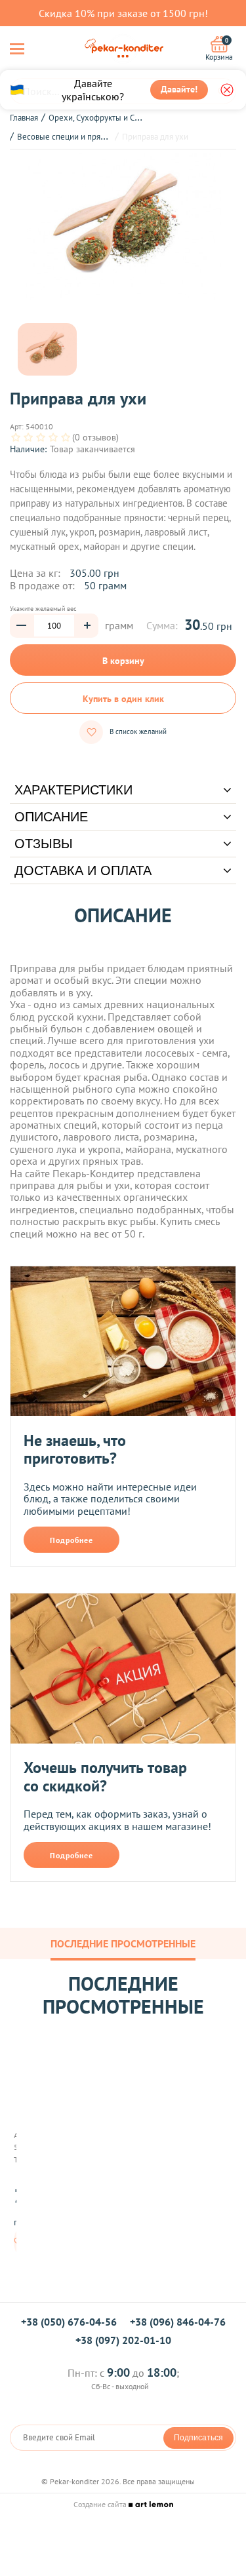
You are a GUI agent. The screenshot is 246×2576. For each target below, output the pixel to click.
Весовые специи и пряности (69, 137)
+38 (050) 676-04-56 (69, 2322)
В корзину (123, 661)
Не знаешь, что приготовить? (75, 1450)
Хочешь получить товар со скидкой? (105, 1777)
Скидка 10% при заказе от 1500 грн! (123, 13)
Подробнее (72, 1540)
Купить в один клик (123, 699)
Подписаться (198, 2438)
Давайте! (179, 89)
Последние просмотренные (123, 1943)
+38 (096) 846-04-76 (178, 2322)
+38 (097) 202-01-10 (123, 2340)
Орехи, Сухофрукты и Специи (103, 118)
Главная (24, 118)
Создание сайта (101, 2504)
